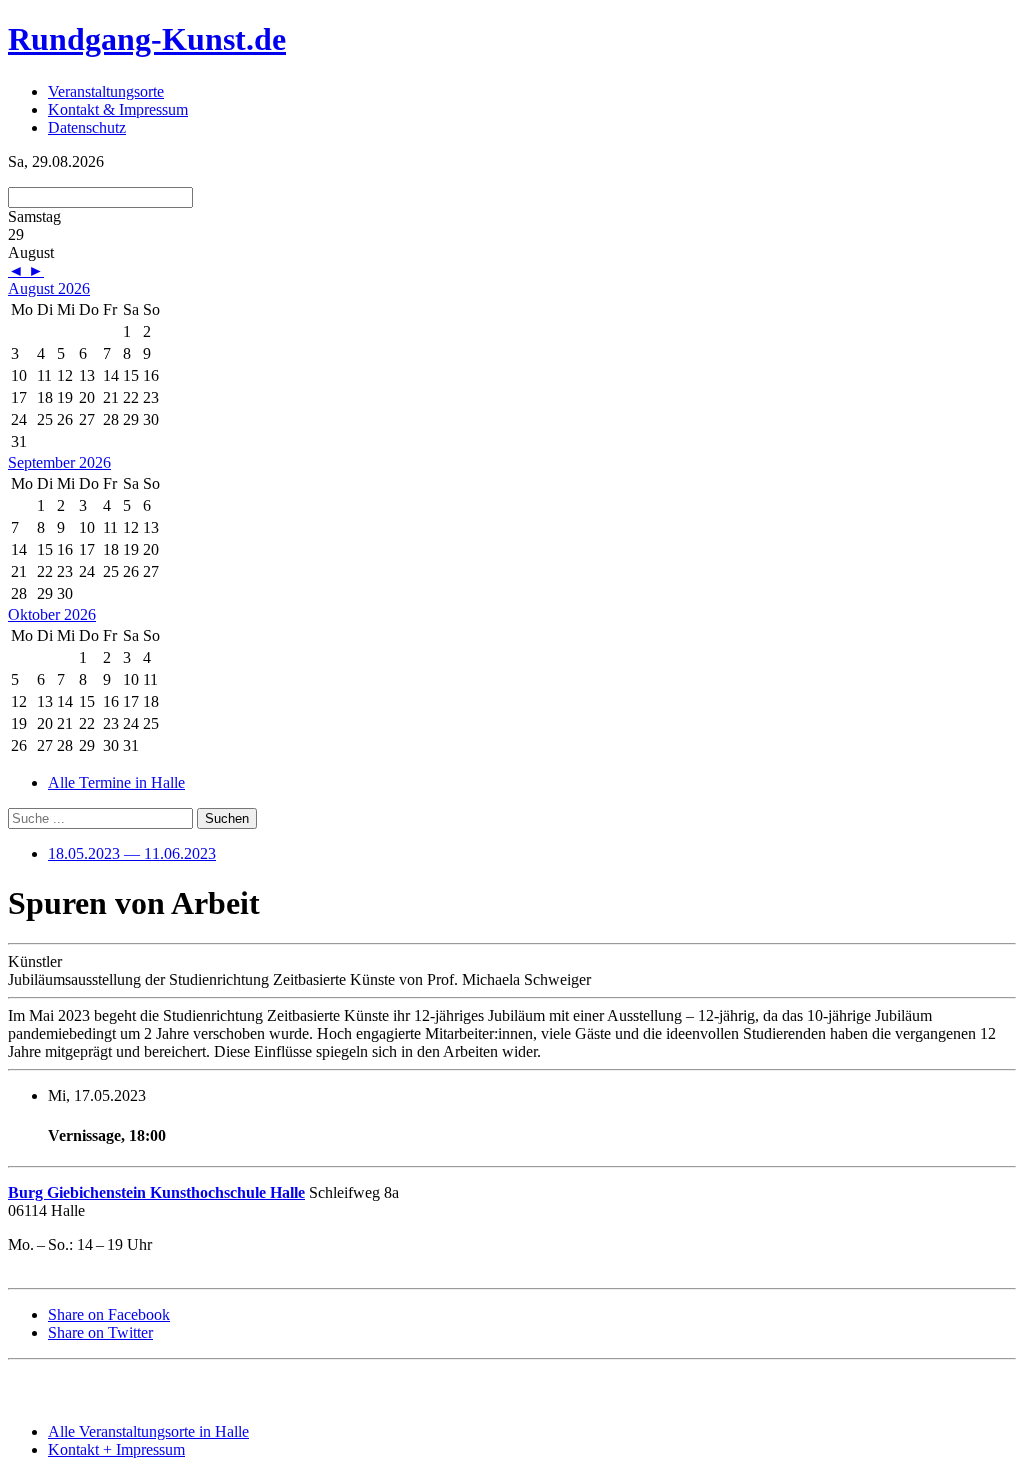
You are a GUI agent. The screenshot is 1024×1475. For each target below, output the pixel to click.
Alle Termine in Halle (116, 782)
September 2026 (59, 462)
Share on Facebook (109, 1314)
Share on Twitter (100, 1332)
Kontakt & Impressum (118, 109)
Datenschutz (87, 127)
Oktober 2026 (52, 614)
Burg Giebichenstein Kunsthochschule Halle (156, 1192)
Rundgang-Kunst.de (147, 39)
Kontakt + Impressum (116, 1449)
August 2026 (49, 288)
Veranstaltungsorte (106, 91)
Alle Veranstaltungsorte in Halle (148, 1431)
